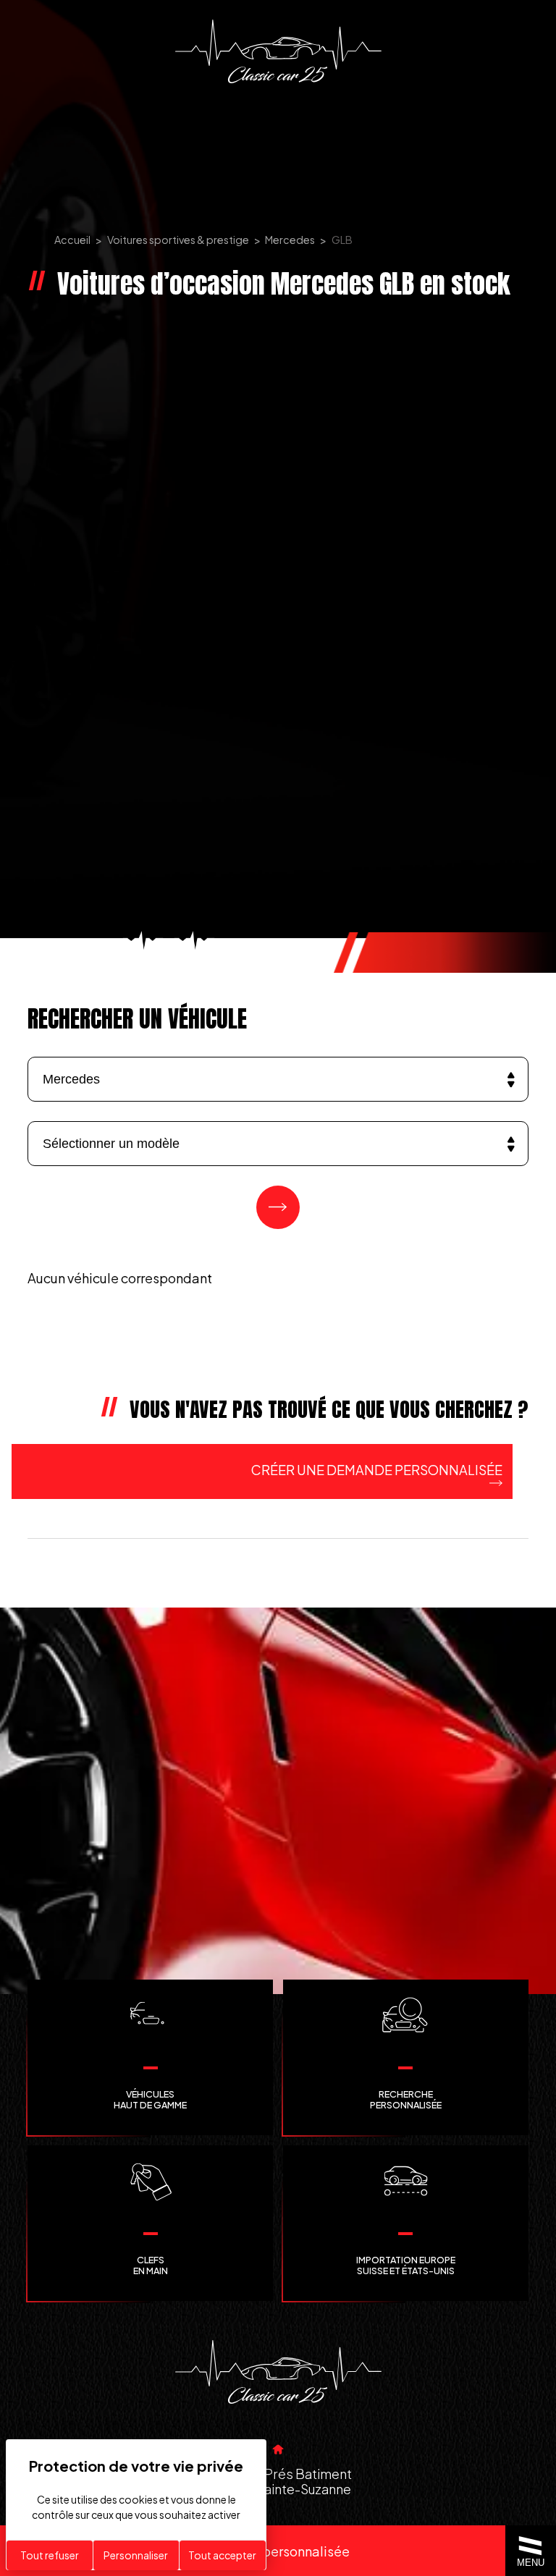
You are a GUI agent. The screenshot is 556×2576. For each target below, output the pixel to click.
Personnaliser (136, 2555)
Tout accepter (222, 2555)
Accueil (72, 240)
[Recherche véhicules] (278, 1207)
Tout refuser (50, 2555)
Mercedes (290, 240)
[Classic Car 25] (278, 51)
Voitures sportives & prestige (178, 240)
